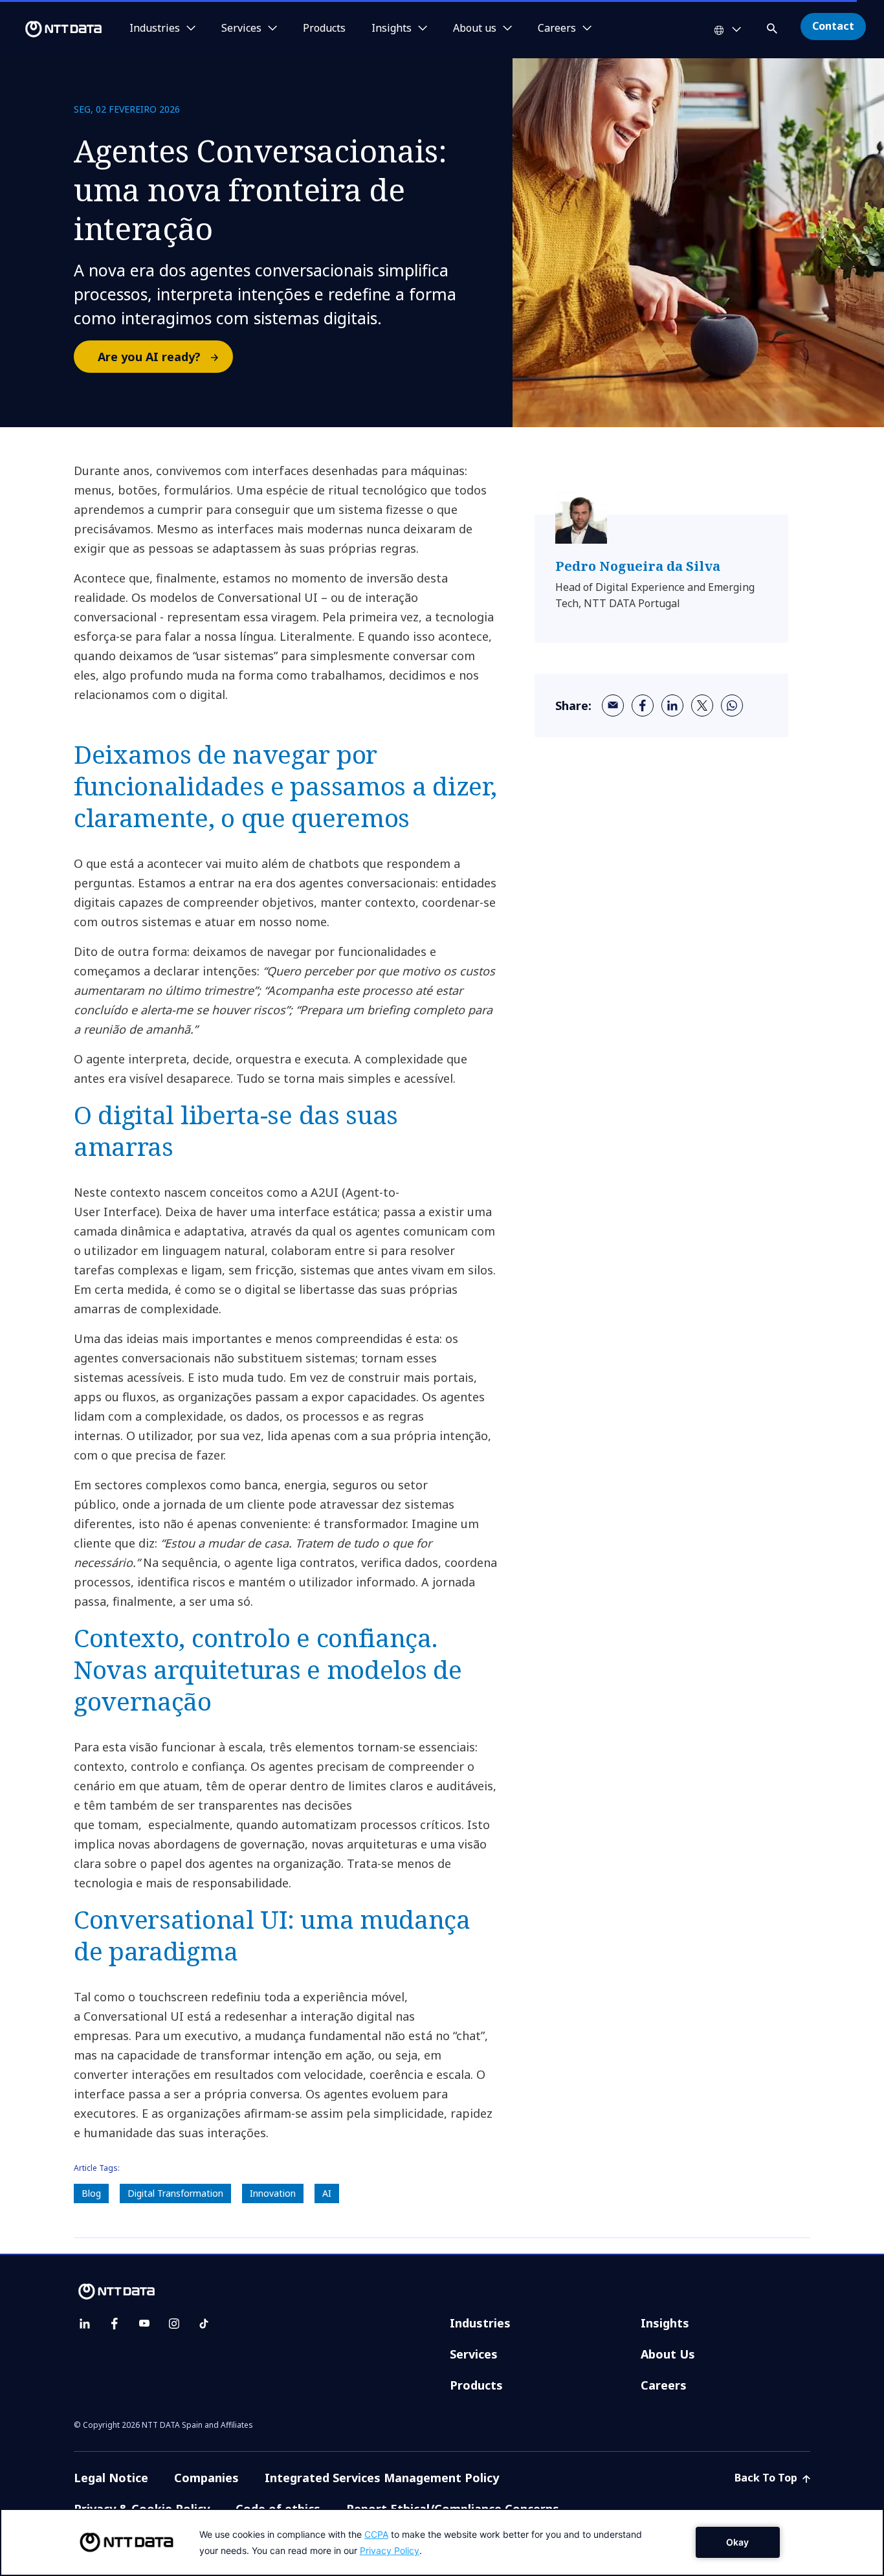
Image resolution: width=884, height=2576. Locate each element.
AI (327, 2193)
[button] (773, 26)
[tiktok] (204, 2324)
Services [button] (241, 28)
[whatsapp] (732, 705)
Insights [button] (392, 28)
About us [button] (475, 28)
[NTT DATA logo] (53, 29)
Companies (206, 2478)
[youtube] (144, 2324)
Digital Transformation (175, 2193)
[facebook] (643, 705)
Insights (665, 2323)
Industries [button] (155, 28)
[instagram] (174, 2324)
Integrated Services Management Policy (382, 2478)
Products (324, 28)
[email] (613, 705)
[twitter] (702, 705)
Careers (664, 2385)
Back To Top (767, 2478)
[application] (442, 2542)
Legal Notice (111, 2478)
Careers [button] (557, 28)
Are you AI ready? (149, 357)
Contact (833, 26)
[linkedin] (672, 705)
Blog (91, 2193)
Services (474, 2354)
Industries (480, 2323)
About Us (668, 2354)
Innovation (273, 2193)
